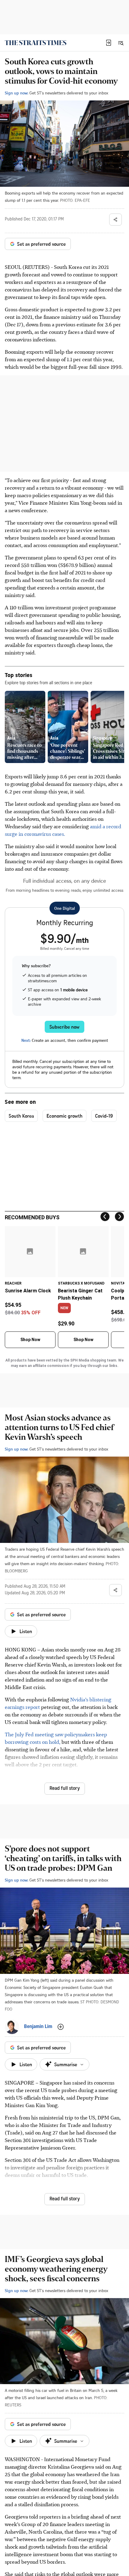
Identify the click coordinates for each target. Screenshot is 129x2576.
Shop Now (30, 1340)
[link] (36, 43)
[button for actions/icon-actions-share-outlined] (115, 220)
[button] (109, 43)
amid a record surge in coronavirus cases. (63, 830)
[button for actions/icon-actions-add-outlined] (61, 2027)
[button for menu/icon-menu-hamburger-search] (121, 43)
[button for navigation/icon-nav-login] (109, 43)
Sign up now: (16, 93)
